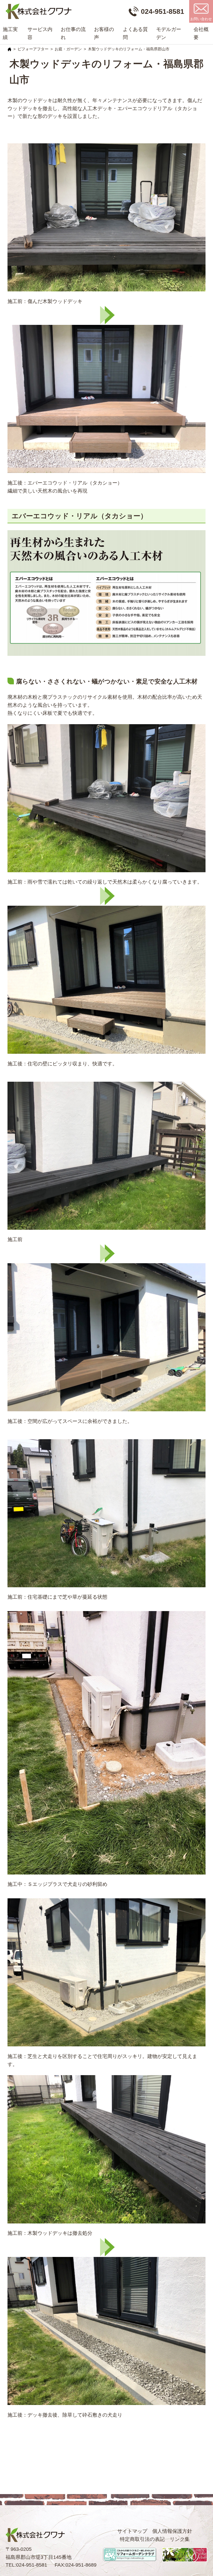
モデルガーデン (169, 33)
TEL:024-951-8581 (26, 2565)
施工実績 (10, 33)
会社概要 (201, 33)
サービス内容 (40, 33)
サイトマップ (132, 2531)
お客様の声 (104, 33)
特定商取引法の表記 (142, 2539)
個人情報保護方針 (172, 2531)
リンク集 (180, 2539)
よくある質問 (135, 33)
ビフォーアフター (33, 49)
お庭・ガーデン (68, 49)
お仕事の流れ (73, 33)
